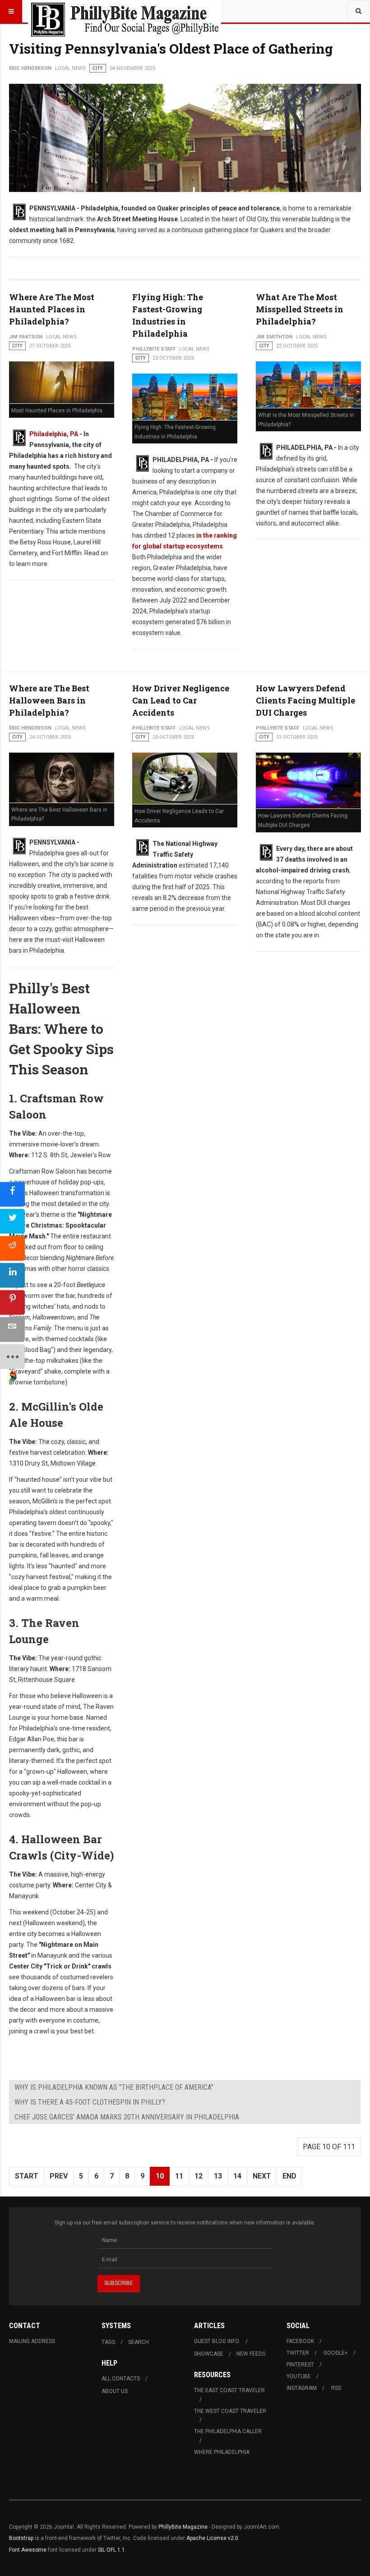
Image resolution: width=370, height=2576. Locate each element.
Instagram (302, 2388)
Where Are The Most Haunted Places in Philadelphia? (52, 309)
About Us (115, 2391)
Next (262, 2176)
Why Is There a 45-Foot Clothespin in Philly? (90, 2102)
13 (218, 2176)
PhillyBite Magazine (183, 2527)
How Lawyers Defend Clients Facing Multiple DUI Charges (305, 700)
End (289, 2176)
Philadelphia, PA (54, 434)
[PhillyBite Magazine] (125, 11)
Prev (59, 2176)
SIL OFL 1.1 (111, 2550)
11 (179, 2176)
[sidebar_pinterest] (12, 1303)
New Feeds (251, 2354)
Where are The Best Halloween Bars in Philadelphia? (49, 700)
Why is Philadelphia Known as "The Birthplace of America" (114, 2087)
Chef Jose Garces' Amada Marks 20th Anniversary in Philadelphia (127, 2117)
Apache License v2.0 (212, 2538)
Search (139, 2342)
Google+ (336, 2353)
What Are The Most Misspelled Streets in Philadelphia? (300, 309)
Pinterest (300, 2365)
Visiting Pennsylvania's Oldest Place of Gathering (171, 48)
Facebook (300, 2341)
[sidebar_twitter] (12, 1222)
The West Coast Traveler (230, 2411)
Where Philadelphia (222, 2452)
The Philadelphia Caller (228, 2431)
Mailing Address (32, 2341)
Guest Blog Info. (217, 2341)
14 (237, 2176)
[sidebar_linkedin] (12, 1276)
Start (27, 2176)
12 (199, 2176)
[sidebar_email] (12, 1330)
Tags (108, 2342)
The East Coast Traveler (229, 2390)
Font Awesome (28, 2550)
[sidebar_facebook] (12, 1194)
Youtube (299, 2376)
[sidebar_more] (12, 1357)
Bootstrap (21, 2538)
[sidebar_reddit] (12, 1249)
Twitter (298, 2353)
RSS (336, 2388)
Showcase (209, 2354)
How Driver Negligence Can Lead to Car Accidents (181, 700)
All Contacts (121, 2379)
